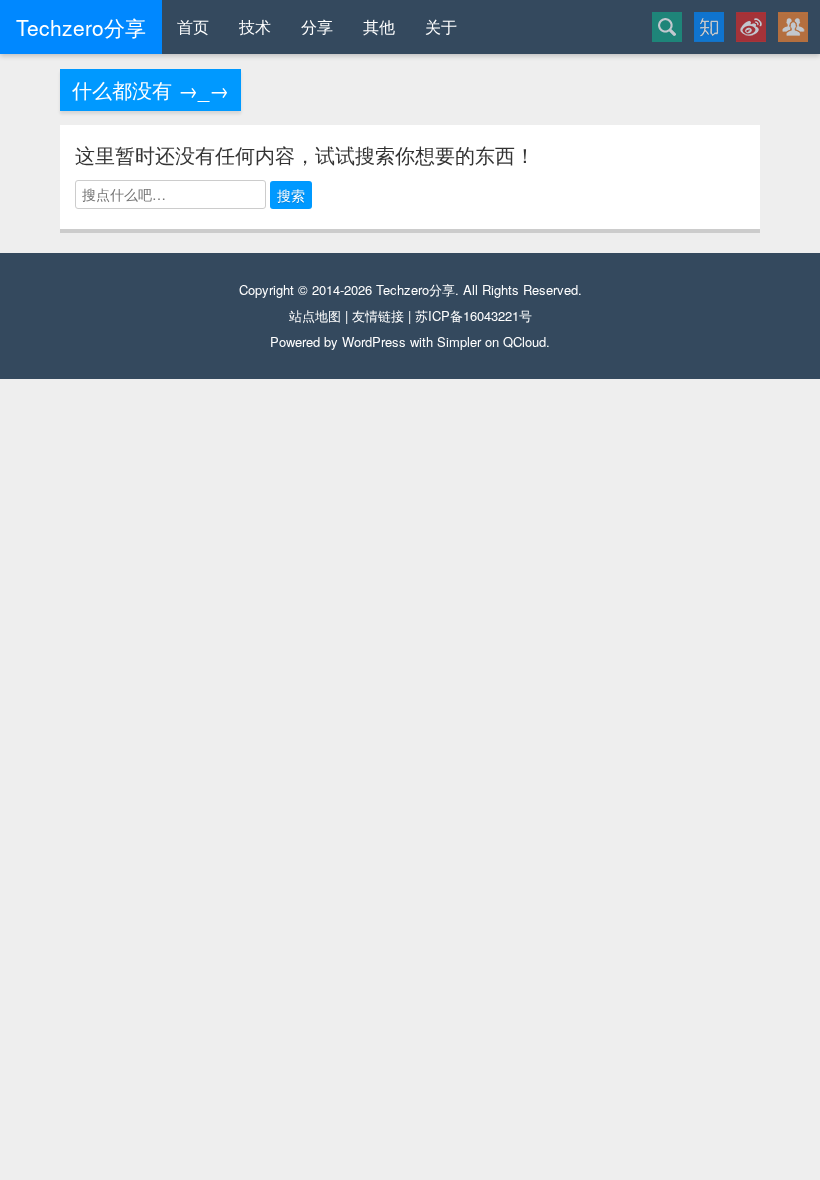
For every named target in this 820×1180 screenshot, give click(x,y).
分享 (317, 26)
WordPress (374, 341)
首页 (193, 26)
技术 (255, 26)
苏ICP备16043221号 (473, 315)
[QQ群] (793, 27)
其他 (379, 26)
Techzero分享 (415, 289)
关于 (441, 26)
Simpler (459, 341)
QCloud (524, 341)
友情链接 (378, 315)
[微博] (751, 27)
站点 (302, 315)
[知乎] (709, 27)
